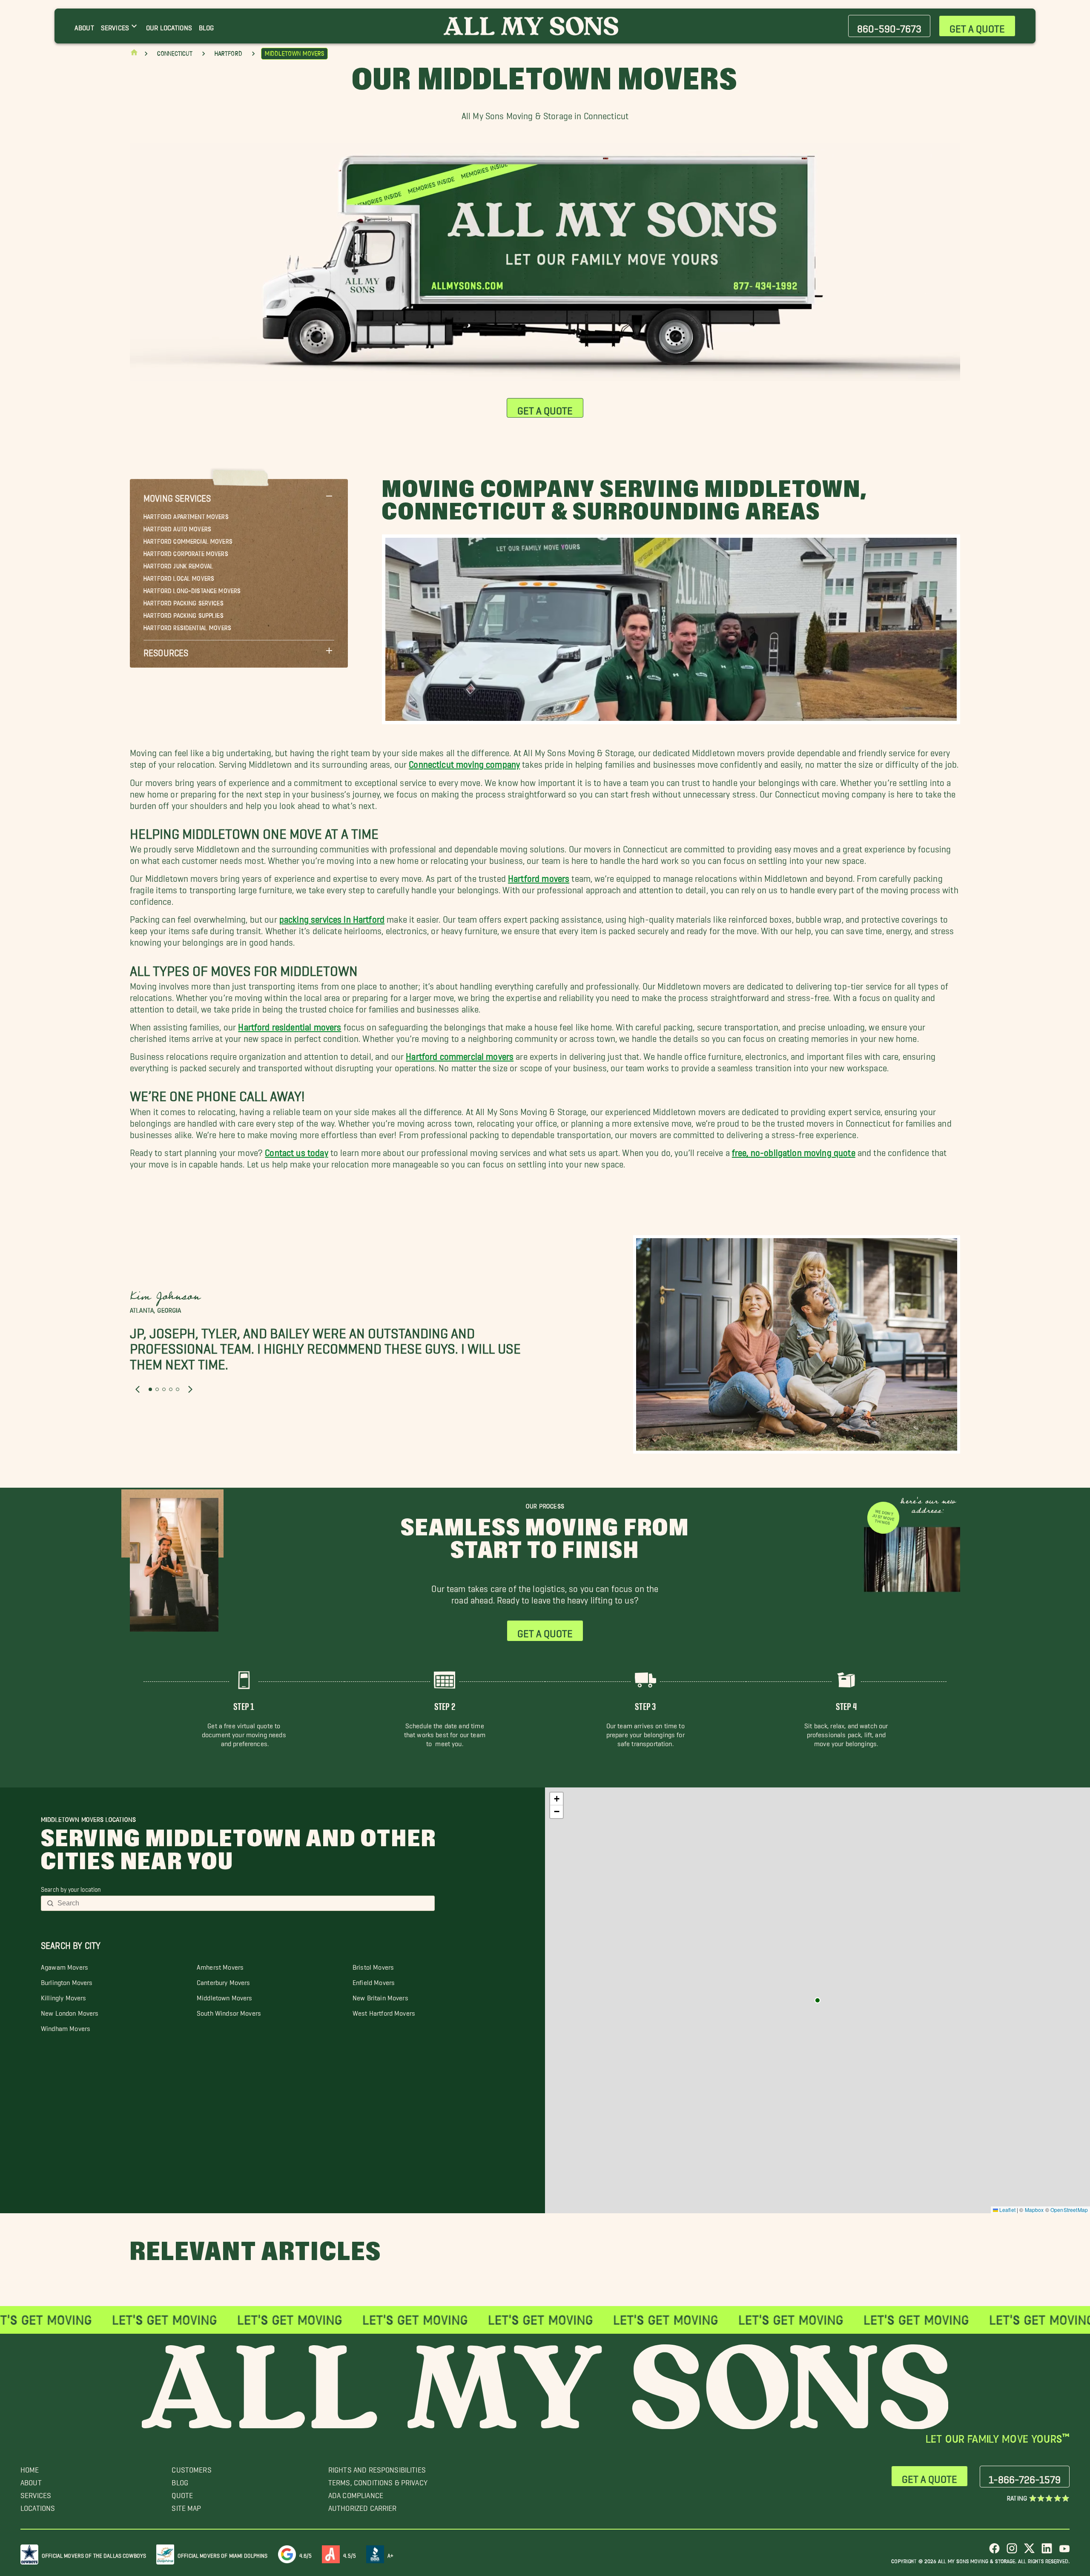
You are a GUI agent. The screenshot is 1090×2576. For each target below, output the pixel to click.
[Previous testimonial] (138, 1389)
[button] (239, 496)
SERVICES (36, 2493)
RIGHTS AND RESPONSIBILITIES (377, 2468)
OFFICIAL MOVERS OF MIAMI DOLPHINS (223, 2554)
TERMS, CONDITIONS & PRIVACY (378, 2480)
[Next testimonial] (190, 1389)
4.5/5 (350, 2554)
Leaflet (1007, 2210)
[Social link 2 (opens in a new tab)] (1012, 2552)
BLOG (180, 2480)
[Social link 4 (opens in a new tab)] (1047, 2552)
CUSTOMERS (191, 2468)
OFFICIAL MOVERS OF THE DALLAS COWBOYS (94, 2554)
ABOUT (31, 2480)
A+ (390, 2554)
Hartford (228, 54)
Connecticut (175, 54)
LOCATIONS (38, 2506)
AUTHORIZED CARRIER (363, 2506)
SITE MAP (186, 2506)
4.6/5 (306, 2554)
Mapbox (1034, 2210)
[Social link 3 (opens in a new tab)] (1029, 2552)
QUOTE (182, 2493)
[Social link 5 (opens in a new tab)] (1064, 2552)
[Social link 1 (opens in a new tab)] (994, 2552)
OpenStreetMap (1069, 2210)
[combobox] (243, 1903)
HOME (30, 2468)
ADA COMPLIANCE (356, 2493)
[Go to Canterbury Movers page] (817, 2000)
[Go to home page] (134, 54)
